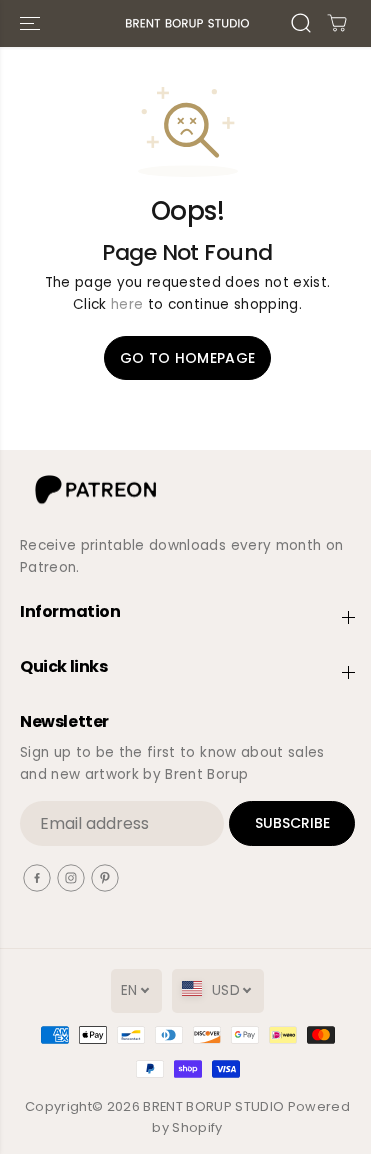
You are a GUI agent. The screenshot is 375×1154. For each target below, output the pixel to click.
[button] (32, 23)
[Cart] (337, 23)
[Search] (301, 23)
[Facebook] (37, 878)
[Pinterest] (105, 878)
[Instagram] (71, 878)
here (127, 304)
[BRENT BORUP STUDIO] (187, 23)
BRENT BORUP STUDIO (213, 1106)
